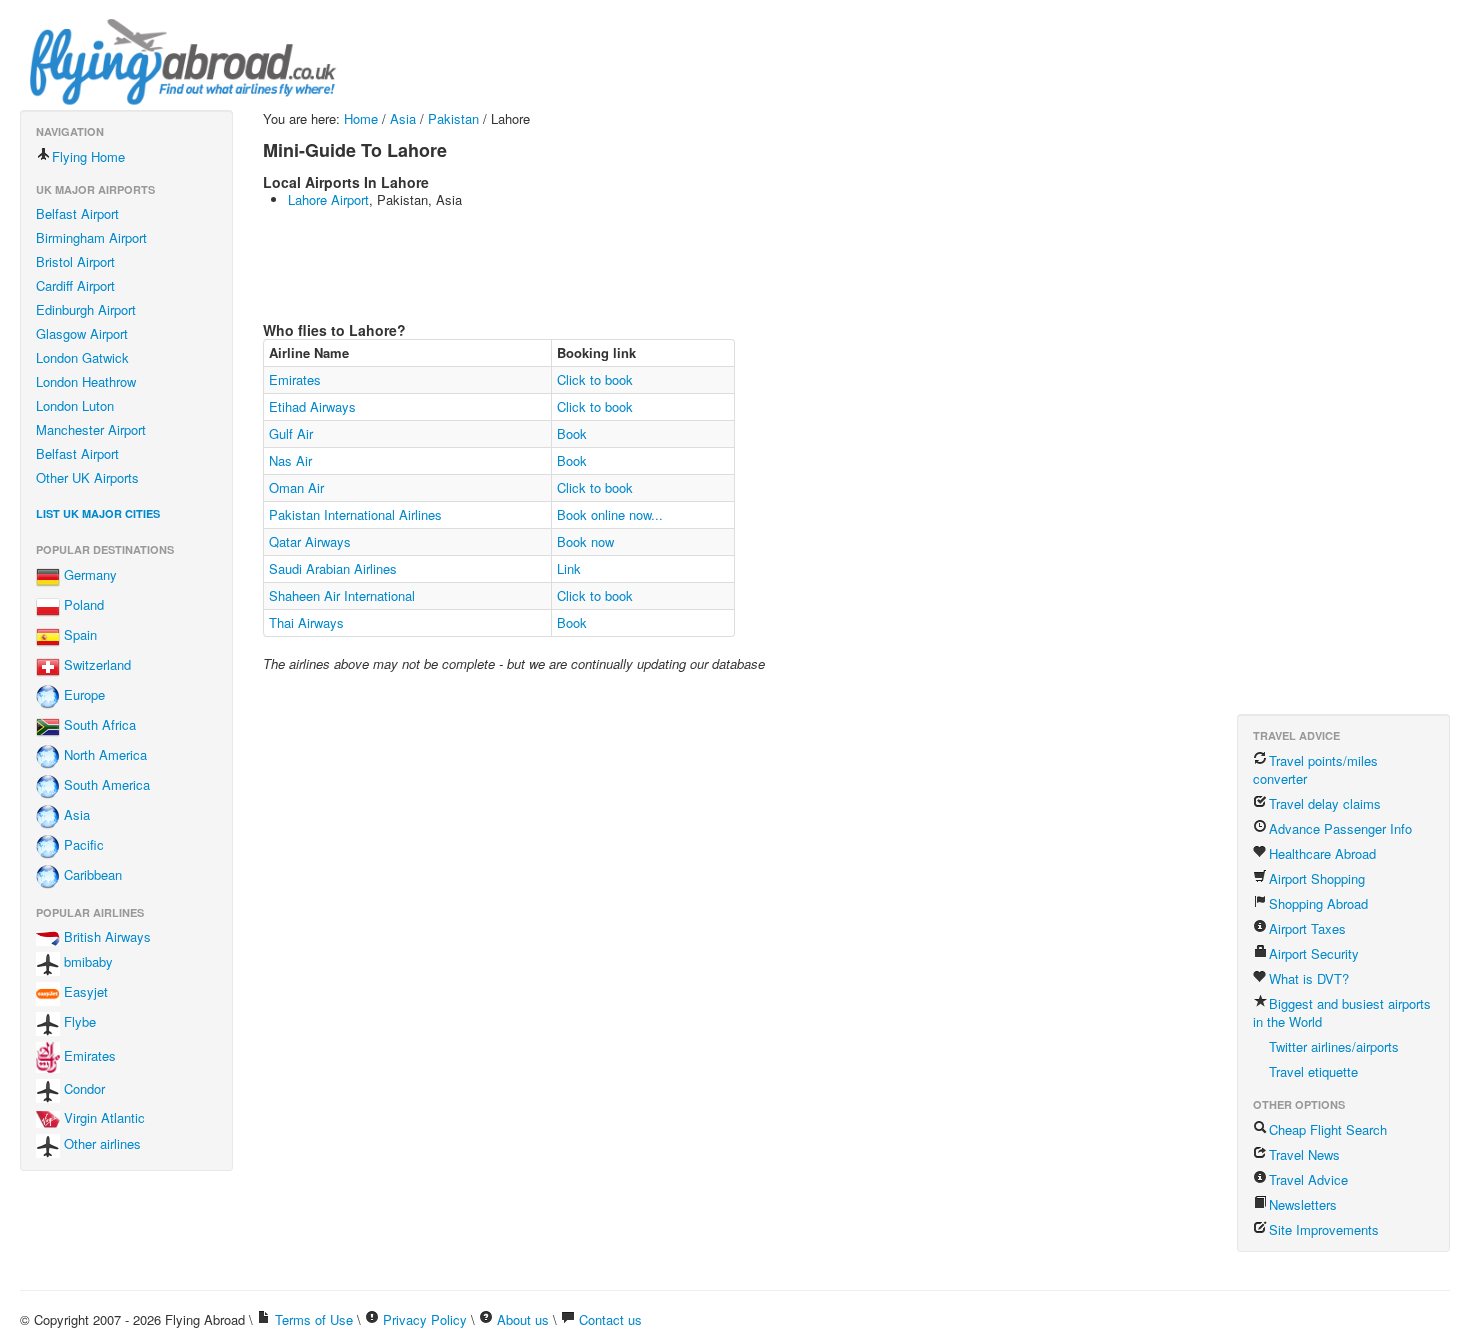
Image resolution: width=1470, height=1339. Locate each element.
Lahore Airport (328, 199)
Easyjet (84, 992)
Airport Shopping (1317, 878)
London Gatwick (82, 357)
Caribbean (91, 875)
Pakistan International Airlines (355, 514)
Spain (78, 635)
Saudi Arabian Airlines (333, 568)
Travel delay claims (1325, 803)
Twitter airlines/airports (1334, 1046)
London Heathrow (86, 381)
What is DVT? (1309, 978)
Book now (585, 541)
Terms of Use (314, 1319)
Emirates (88, 1055)
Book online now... (610, 514)
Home (361, 118)
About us (523, 1319)
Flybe (78, 1022)
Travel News (1304, 1154)
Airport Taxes (1307, 928)
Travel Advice (1308, 1179)
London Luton (75, 405)
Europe (82, 695)
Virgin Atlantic (102, 1117)
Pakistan (453, 118)
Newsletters (1303, 1204)
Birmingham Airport (91, 237)
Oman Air (296, 487)
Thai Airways (306, 622)
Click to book (595, 379)
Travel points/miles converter (1315, 769)
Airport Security (1314, 953)
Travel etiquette (1313, 1071)
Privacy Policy (425, 1319)
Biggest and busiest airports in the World (1342, 1012)
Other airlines (100, 1143)
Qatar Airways (310, 541)
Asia (75, 815)
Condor (82, 1088)
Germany (88, 575)
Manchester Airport (91, 429)
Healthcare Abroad (1322, 853)
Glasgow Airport (82, 333)
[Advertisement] (627, 263)
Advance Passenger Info (1340, 828)
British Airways (105, 936)
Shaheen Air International (342, 595)
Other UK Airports (87, 477)
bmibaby (86, 962)
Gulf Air (291, 433)
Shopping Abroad (1318, 903)
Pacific (82, 845)
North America (103, 755)
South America (105, 785)
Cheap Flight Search (1328, 1129)
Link (569, 568)
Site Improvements (1324, 1229)
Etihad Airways (312, 406)
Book (572, 433)
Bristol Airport (75, 261)
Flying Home (88, 156)
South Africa (98, 725)
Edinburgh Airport (86, 309)
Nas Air (290, 460)
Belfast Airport (77, 213)
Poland (82, 605)
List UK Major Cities (98, 513)
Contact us (610, 1319)
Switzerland (95, 665)
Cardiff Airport (75, 285)
